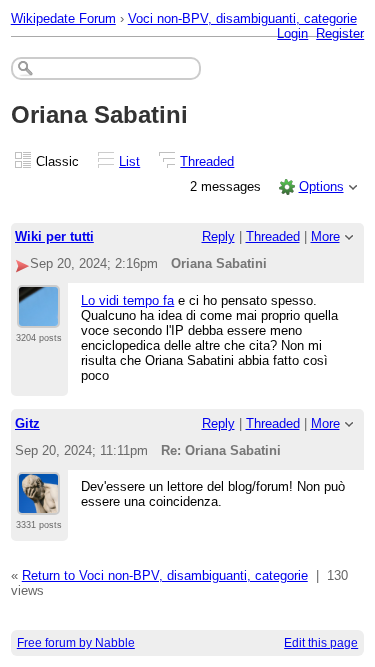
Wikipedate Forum (63, 18)
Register (340, 33)
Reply (218, 236)
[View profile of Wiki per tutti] (38, 316)
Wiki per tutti (54, 236)
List (129, 161)
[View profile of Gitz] (38, 503)
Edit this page (321, 643)
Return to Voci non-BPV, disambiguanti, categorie (165, 575)
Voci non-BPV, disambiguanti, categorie (242, 18)
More (325, 236)
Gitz (27, 423)
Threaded (207, 161)
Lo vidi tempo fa (127, 300)
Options (321, 186)
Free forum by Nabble (76, 643)
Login (292, 33)
